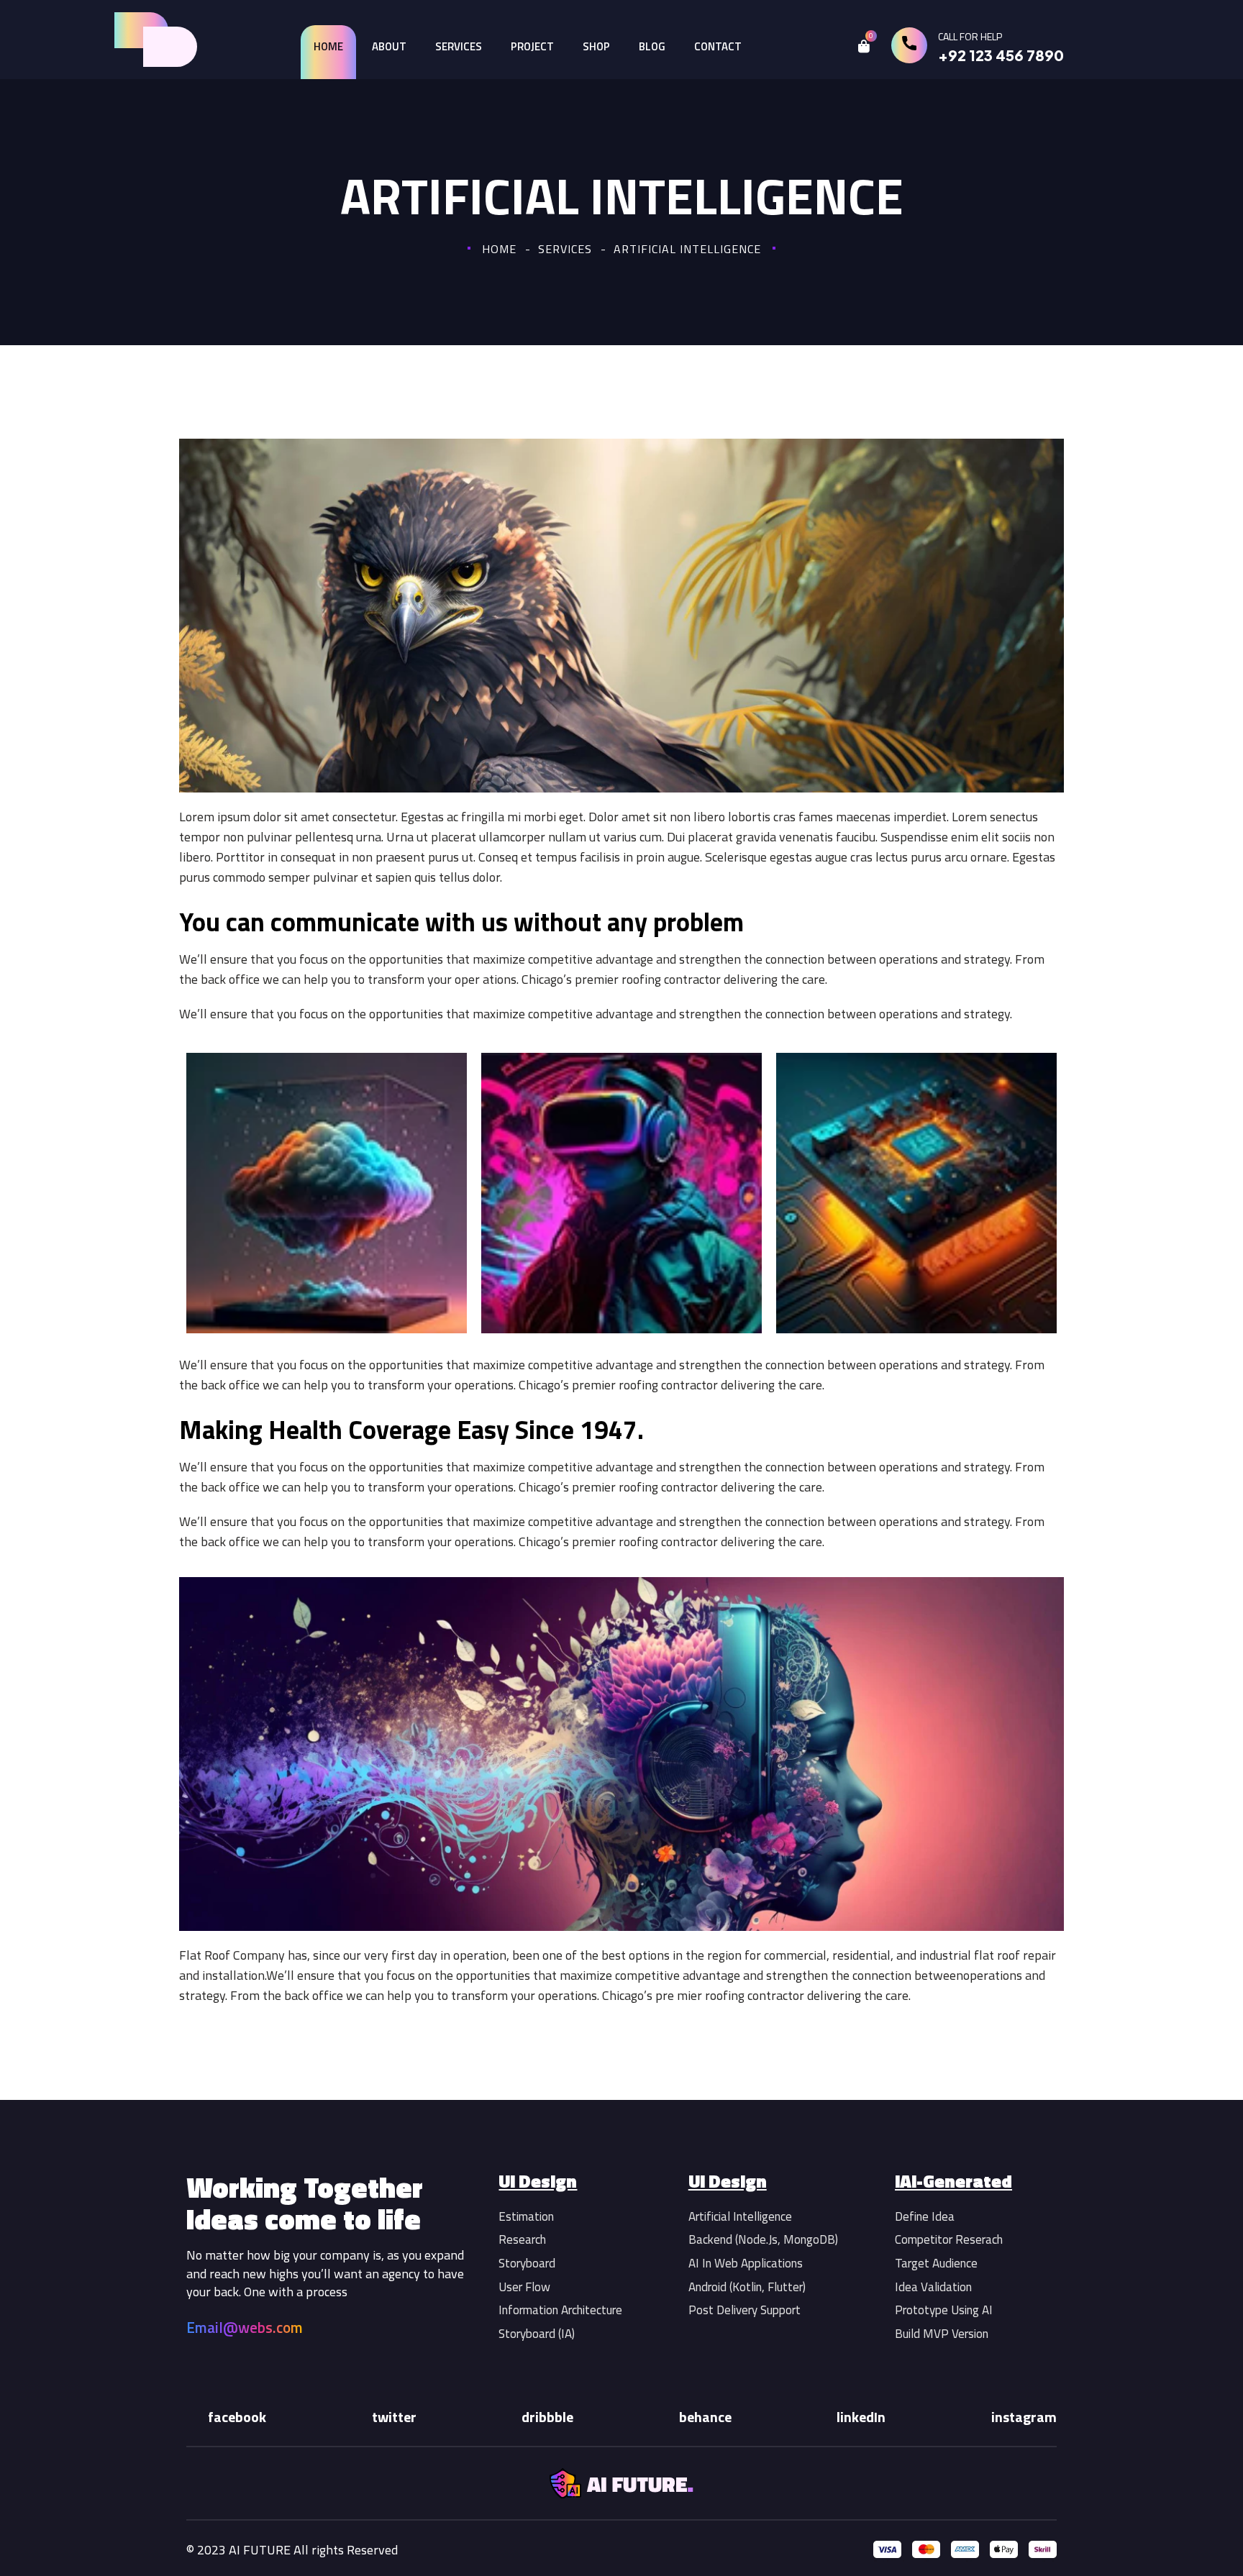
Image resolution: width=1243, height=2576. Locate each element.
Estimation (526, 2216)
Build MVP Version (942, 2334)
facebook (237, 2417)
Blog (652, 46)
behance (705, 2417)
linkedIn (861, 2417)
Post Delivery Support (745, 2310)
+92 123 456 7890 (1001, 55)
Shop (596, 46)
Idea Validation (933, 2287)
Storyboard (527, 2263)
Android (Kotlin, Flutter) (747, 2287)
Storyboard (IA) (537, 2334)
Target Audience (936, 2263)
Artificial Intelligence (740, 2216)
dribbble (547, 2417)
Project (532, 46)
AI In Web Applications (746, 2263)
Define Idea (925, 2216)
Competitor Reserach (949, 2239)
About (389, 46)
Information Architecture (560, 2310)
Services (459, 46)
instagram (1024, 2417)
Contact (718, 46)
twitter (394, 2417)
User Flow (524, 2287)
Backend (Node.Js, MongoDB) (763, 2239)
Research (522, 2239)
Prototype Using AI (944, 2310)
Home (328, 46)
